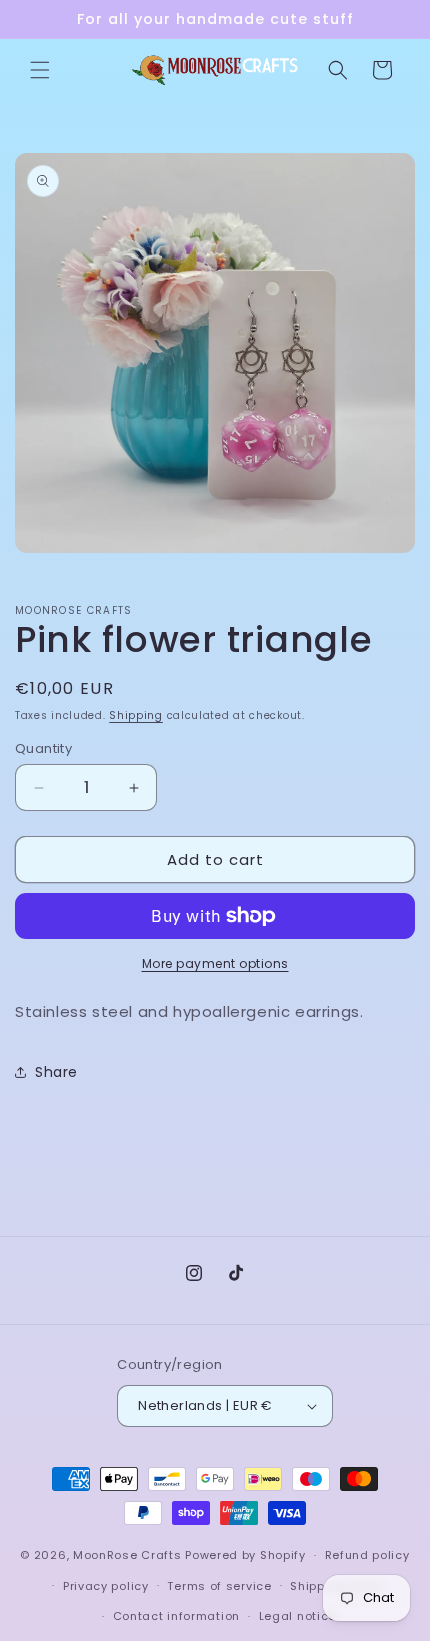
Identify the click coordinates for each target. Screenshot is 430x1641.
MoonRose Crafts (127, 1555)
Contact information (176, 1616)
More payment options (215, 963)
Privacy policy (106, 1586)
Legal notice (297, 1616)
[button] (40, 70)
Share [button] (56, 1072)
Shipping (136, 715)
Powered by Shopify (245, 1555)
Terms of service (219, 1586)
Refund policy (367, 1555)
